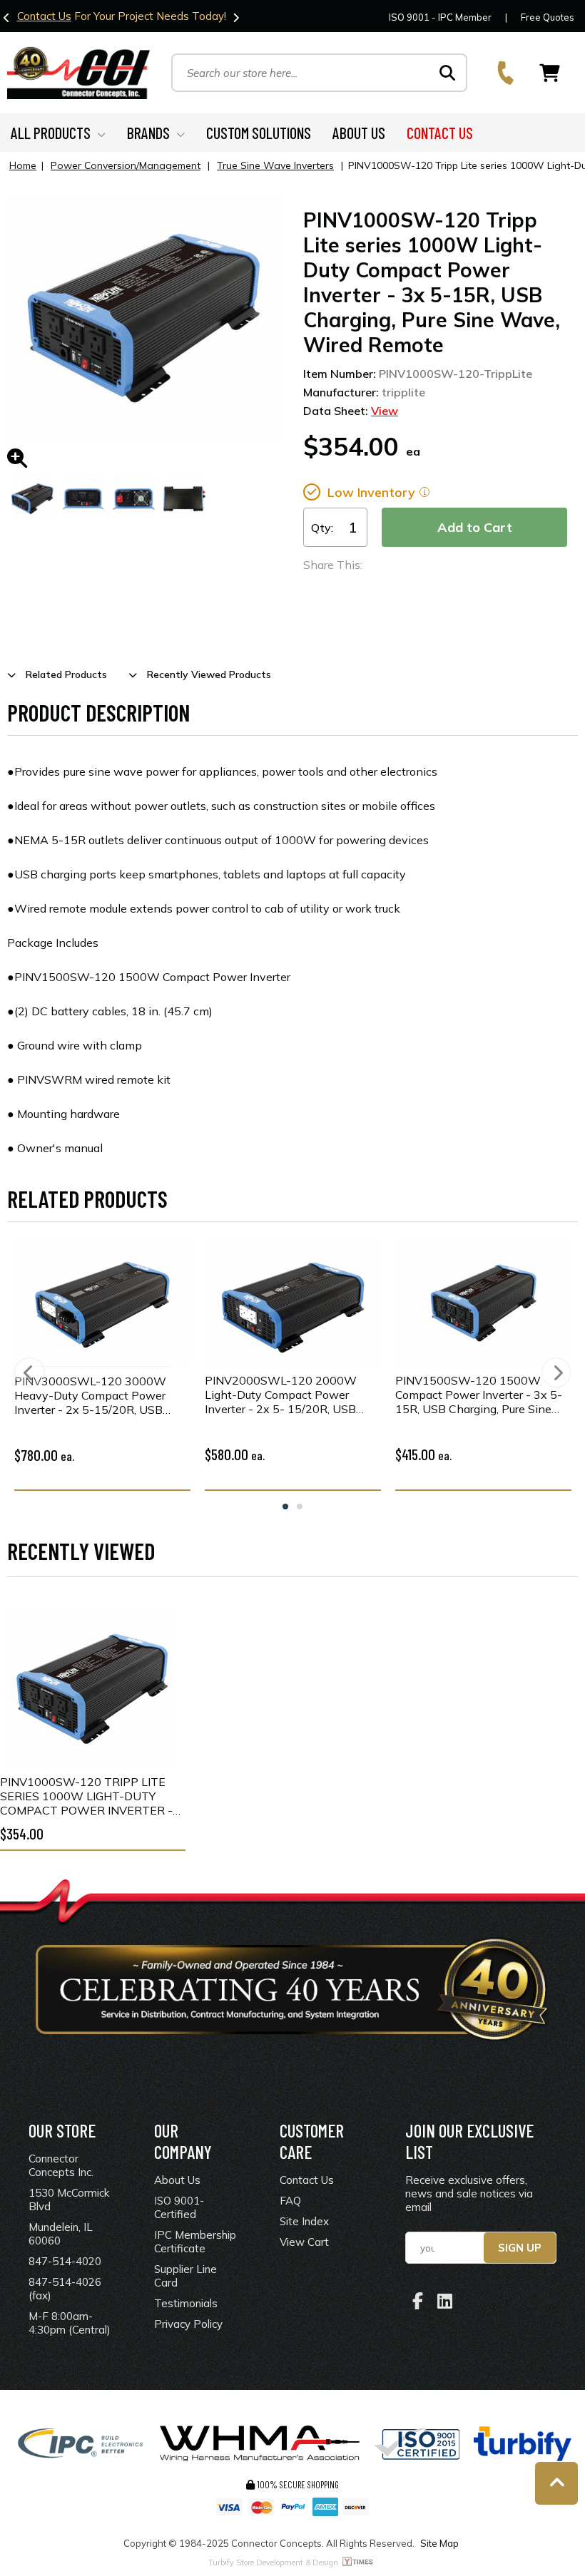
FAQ (290, 2201)
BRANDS (148, 133)
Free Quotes (548, 17)
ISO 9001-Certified (179, 2207)
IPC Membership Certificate (195, 2242)
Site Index (304, 2221)
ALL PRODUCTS (51, 133)
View (385, 411)
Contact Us (44, 16)
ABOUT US (359, 133)
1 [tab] (285, 1507)
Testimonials (186, 2303)
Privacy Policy (188, 2324)
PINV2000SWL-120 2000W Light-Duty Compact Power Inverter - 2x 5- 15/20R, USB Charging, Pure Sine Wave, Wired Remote (292, 1395)
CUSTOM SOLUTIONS (259, 133)
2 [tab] (300, 1507)
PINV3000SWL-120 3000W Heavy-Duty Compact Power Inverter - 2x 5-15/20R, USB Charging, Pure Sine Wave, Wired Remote (101, 1395)
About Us (177, 2180)
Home (23, 165)
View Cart (304, 2242)
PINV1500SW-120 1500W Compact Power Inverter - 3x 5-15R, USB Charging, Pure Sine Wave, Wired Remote (479, 1395)
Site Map (439, 2543)
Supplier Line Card (185, 2276)
